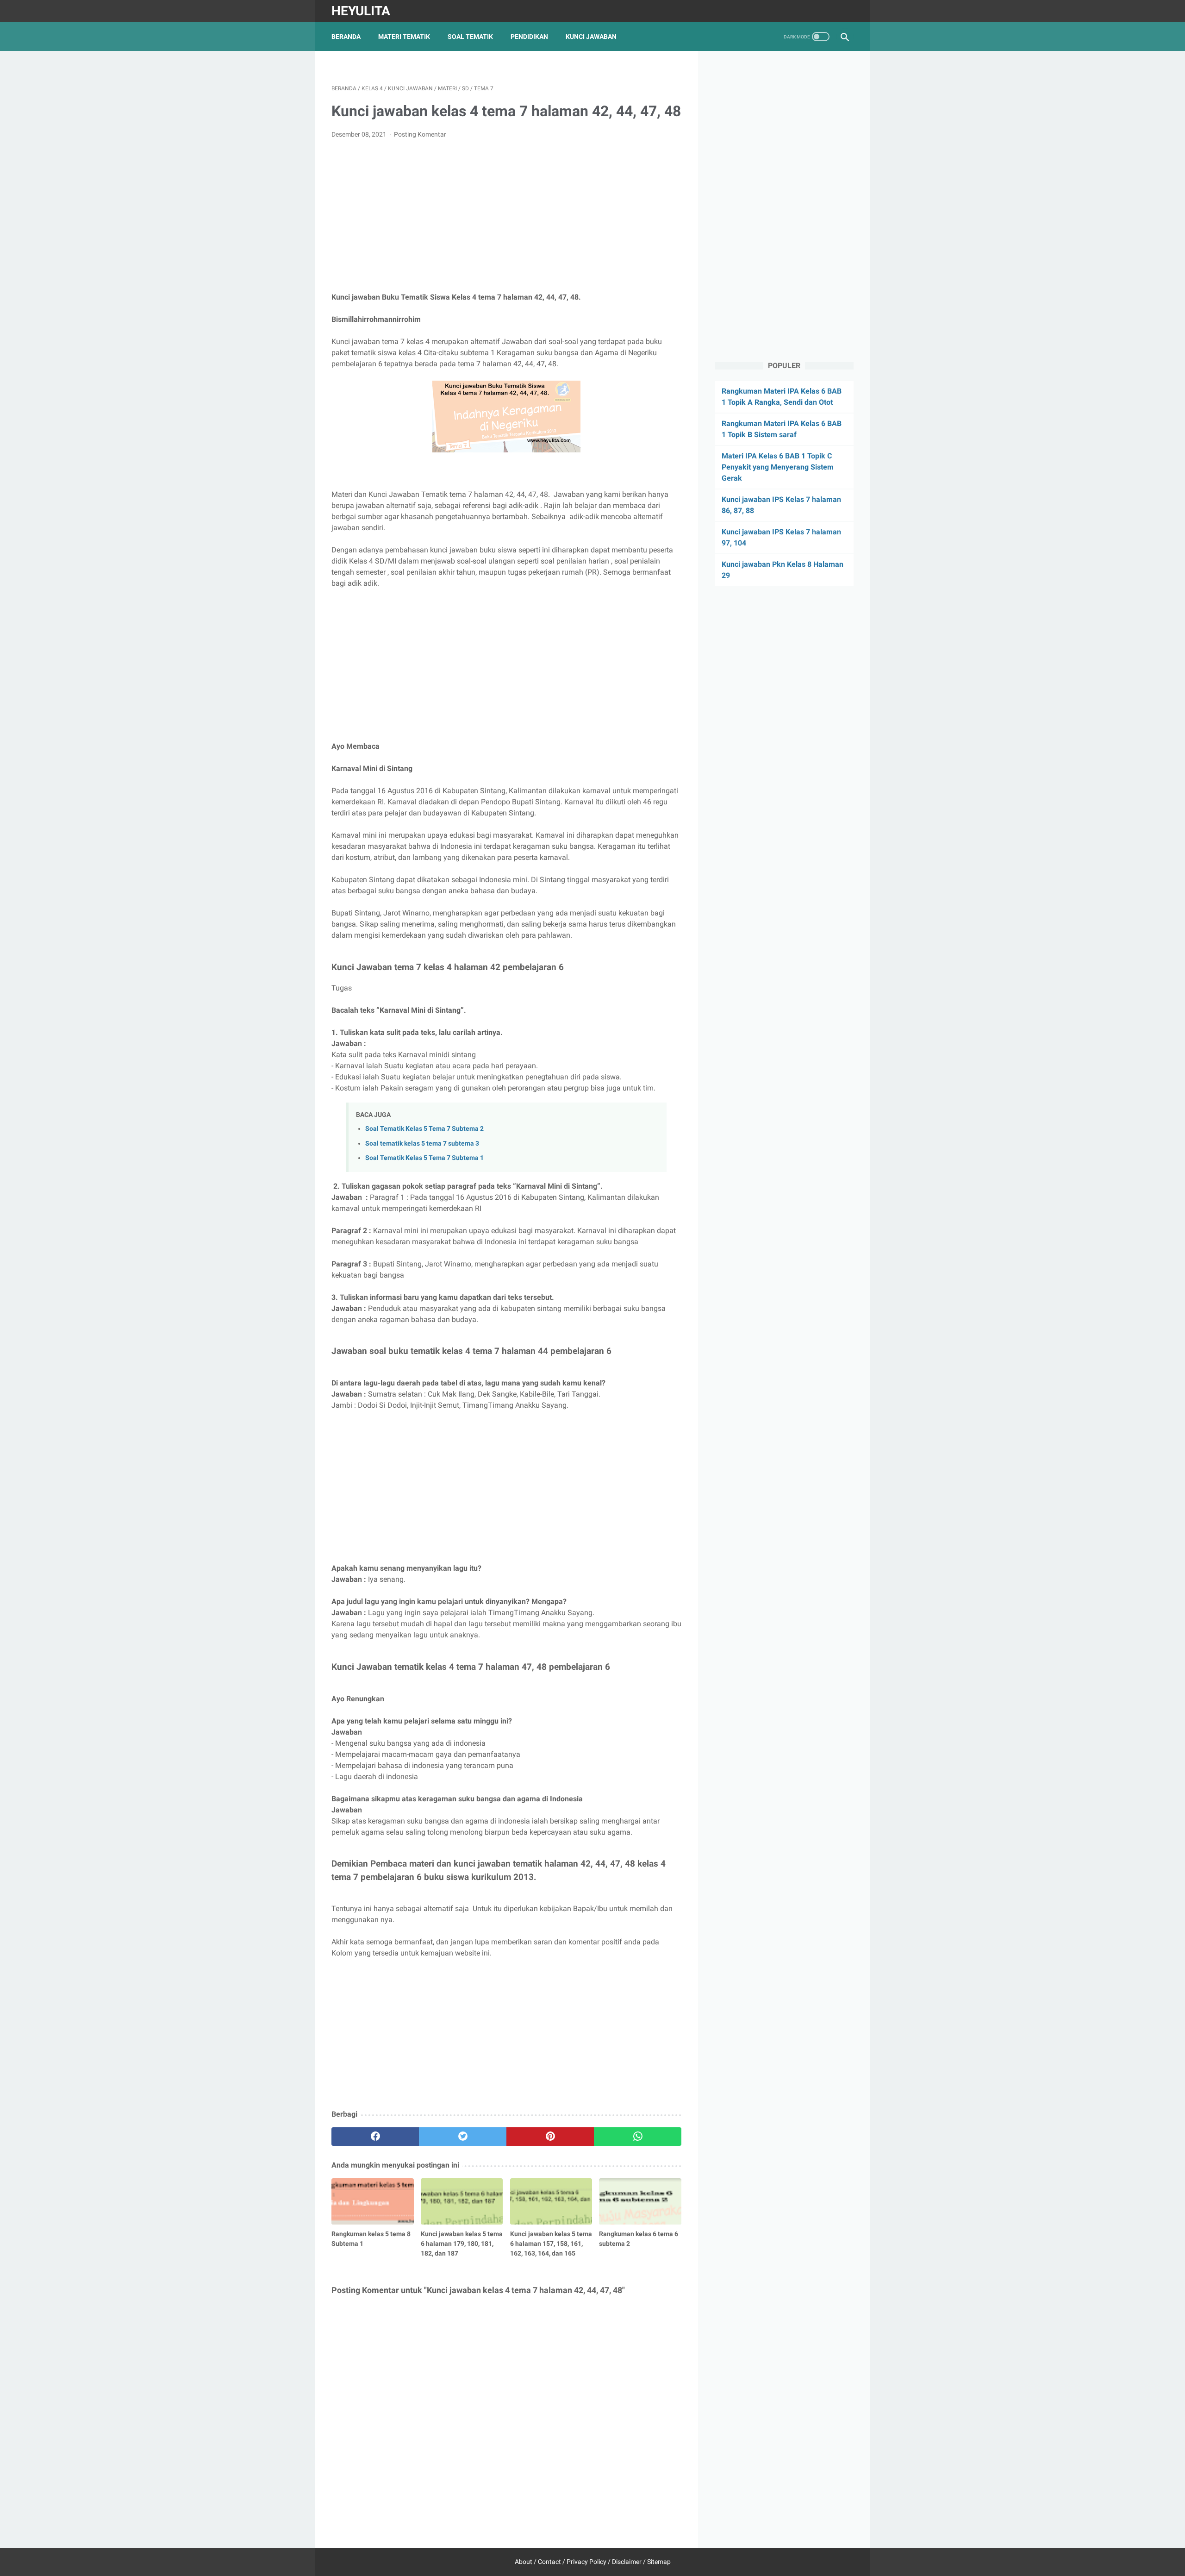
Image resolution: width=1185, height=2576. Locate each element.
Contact (549, 2562)
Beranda (346, 37)
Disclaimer (627, 2562)
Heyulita (361, 11)
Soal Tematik (470, 37)
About (524, 2562)
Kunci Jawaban (591, 37)
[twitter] (463, 2137)
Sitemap (659, 2562)
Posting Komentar (420, 134)
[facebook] (375, 2137)
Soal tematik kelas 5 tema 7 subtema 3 (422, 1144)
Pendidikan (529, 37)
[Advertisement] (506, 216)
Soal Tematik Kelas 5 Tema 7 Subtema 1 (424, 1158)
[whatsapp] (638, 2137)
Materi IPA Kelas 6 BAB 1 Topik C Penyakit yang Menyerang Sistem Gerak (778, 467)
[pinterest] (550, 2137)
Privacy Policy (586, 2562)
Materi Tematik (404, 37)
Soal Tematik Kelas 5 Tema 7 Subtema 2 (424, 1129)
